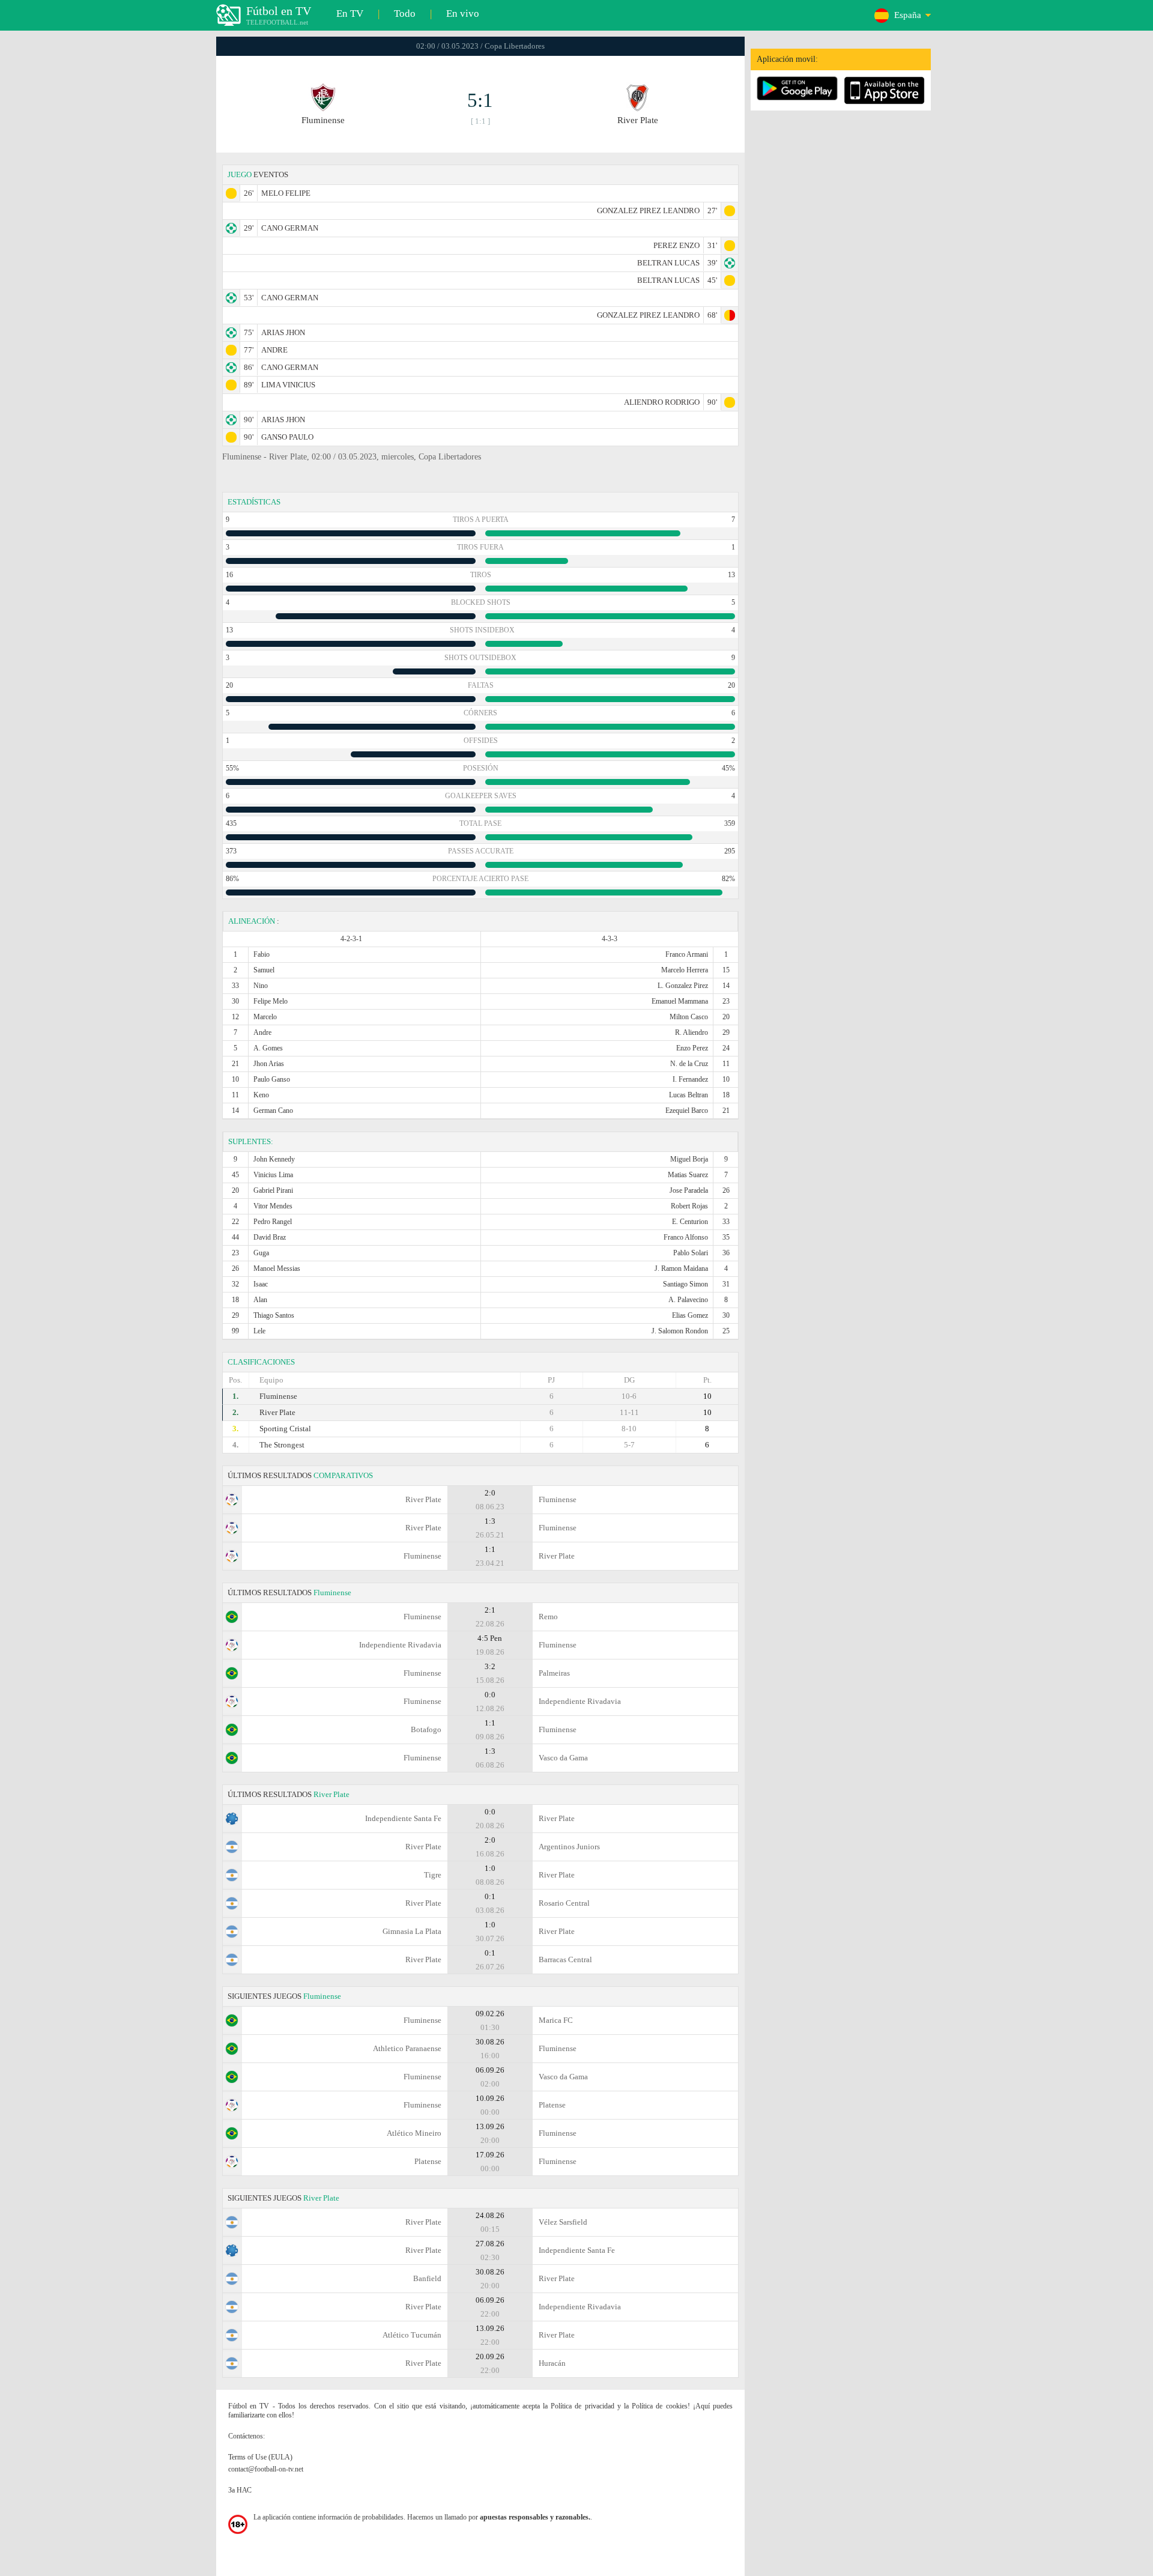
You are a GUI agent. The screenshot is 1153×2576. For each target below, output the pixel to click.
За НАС (240, 2490)
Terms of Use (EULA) (260, 2457)
